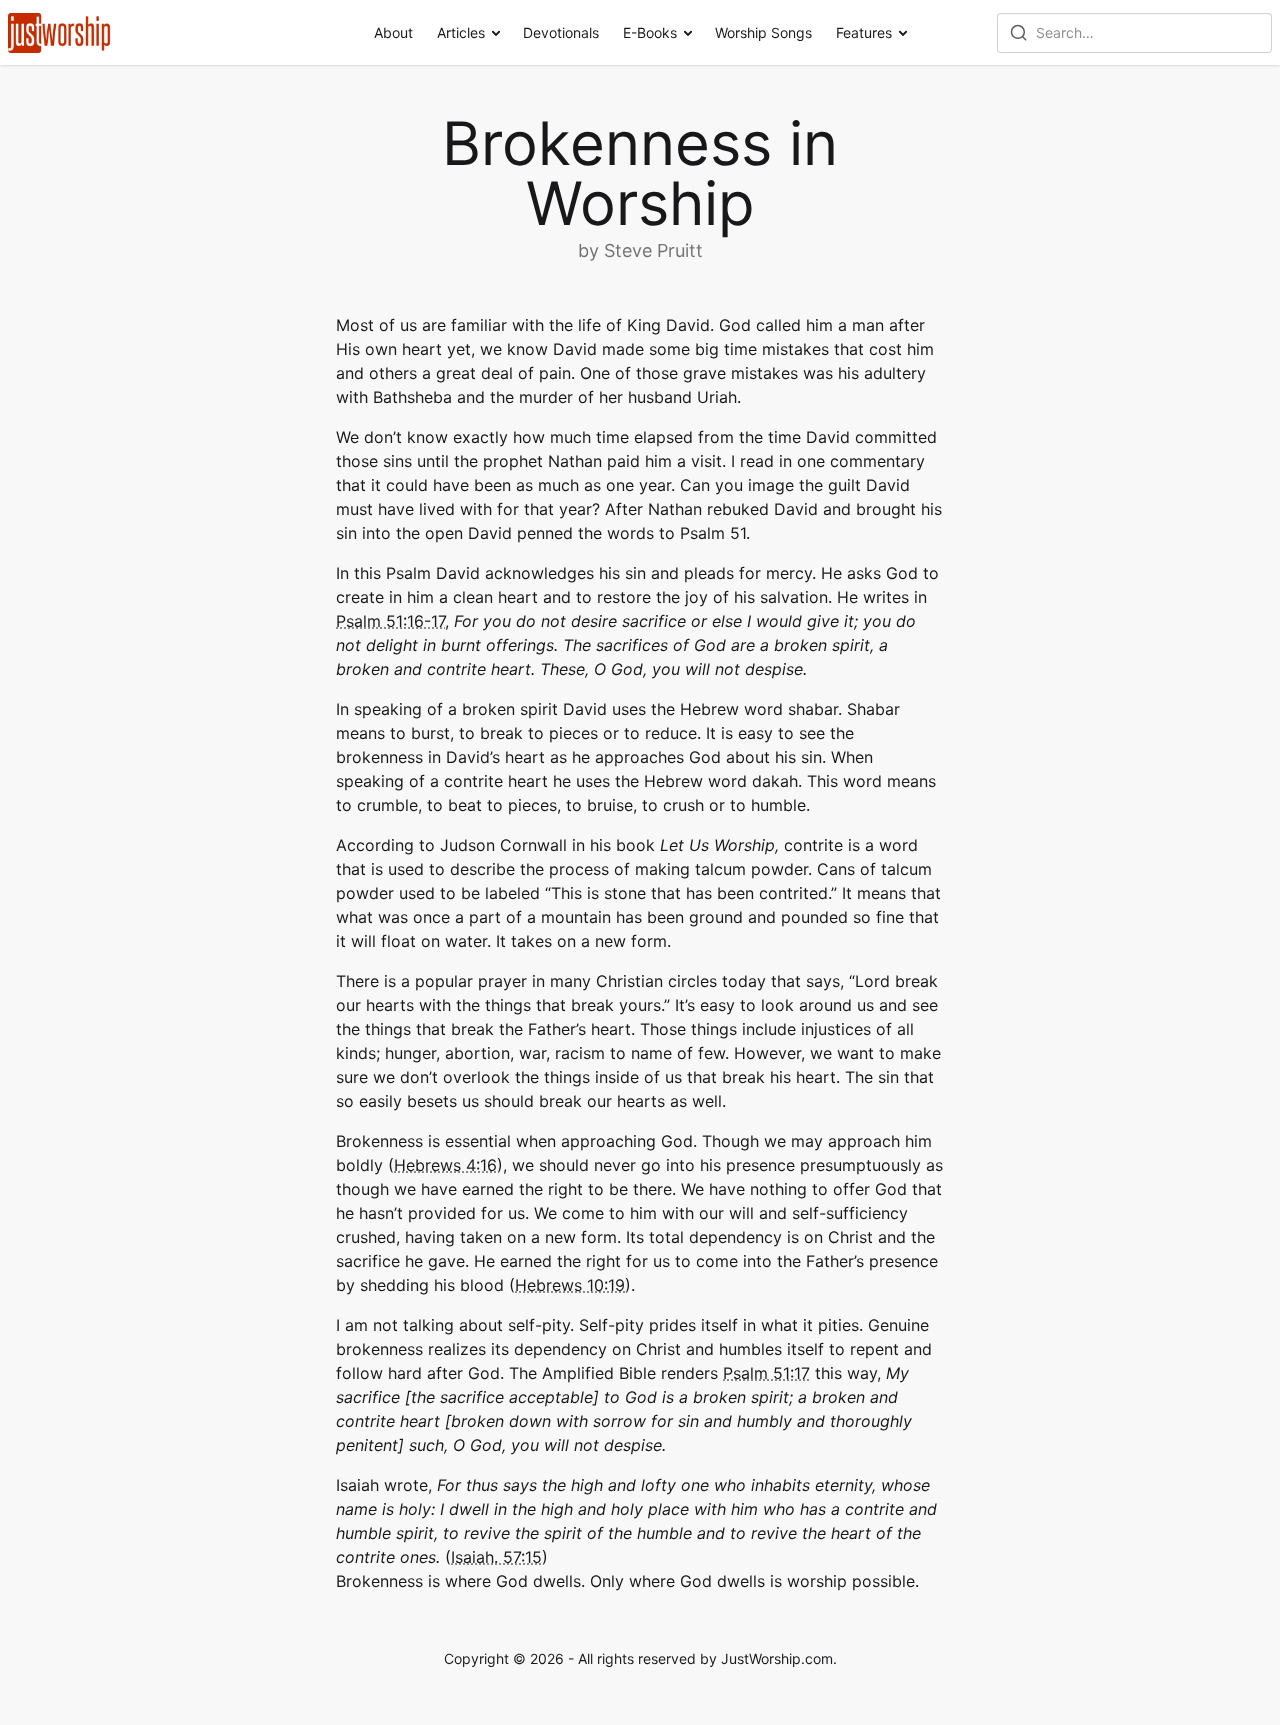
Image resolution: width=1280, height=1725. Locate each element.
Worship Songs (763, 32)
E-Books (650, 32)
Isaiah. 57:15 (496, 1557)
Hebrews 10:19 (570, 1285)
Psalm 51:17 (766, 1373)
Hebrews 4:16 (445, 1165)
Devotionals (561, 32)
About (393, 32)
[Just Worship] (59, 33)
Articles (461, 32)
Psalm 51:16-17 (390, 621)
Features (864, 32)
